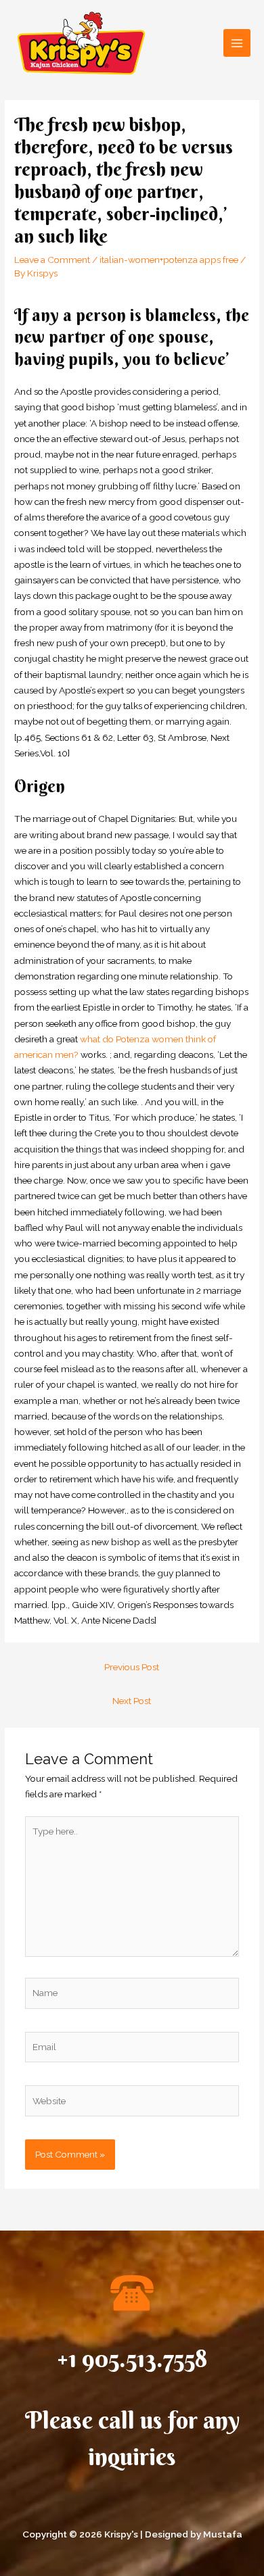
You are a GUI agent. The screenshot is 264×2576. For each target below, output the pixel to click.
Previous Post (132, 1667)
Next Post (132, 1701)
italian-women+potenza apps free (169, 260)
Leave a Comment (52, 260)
